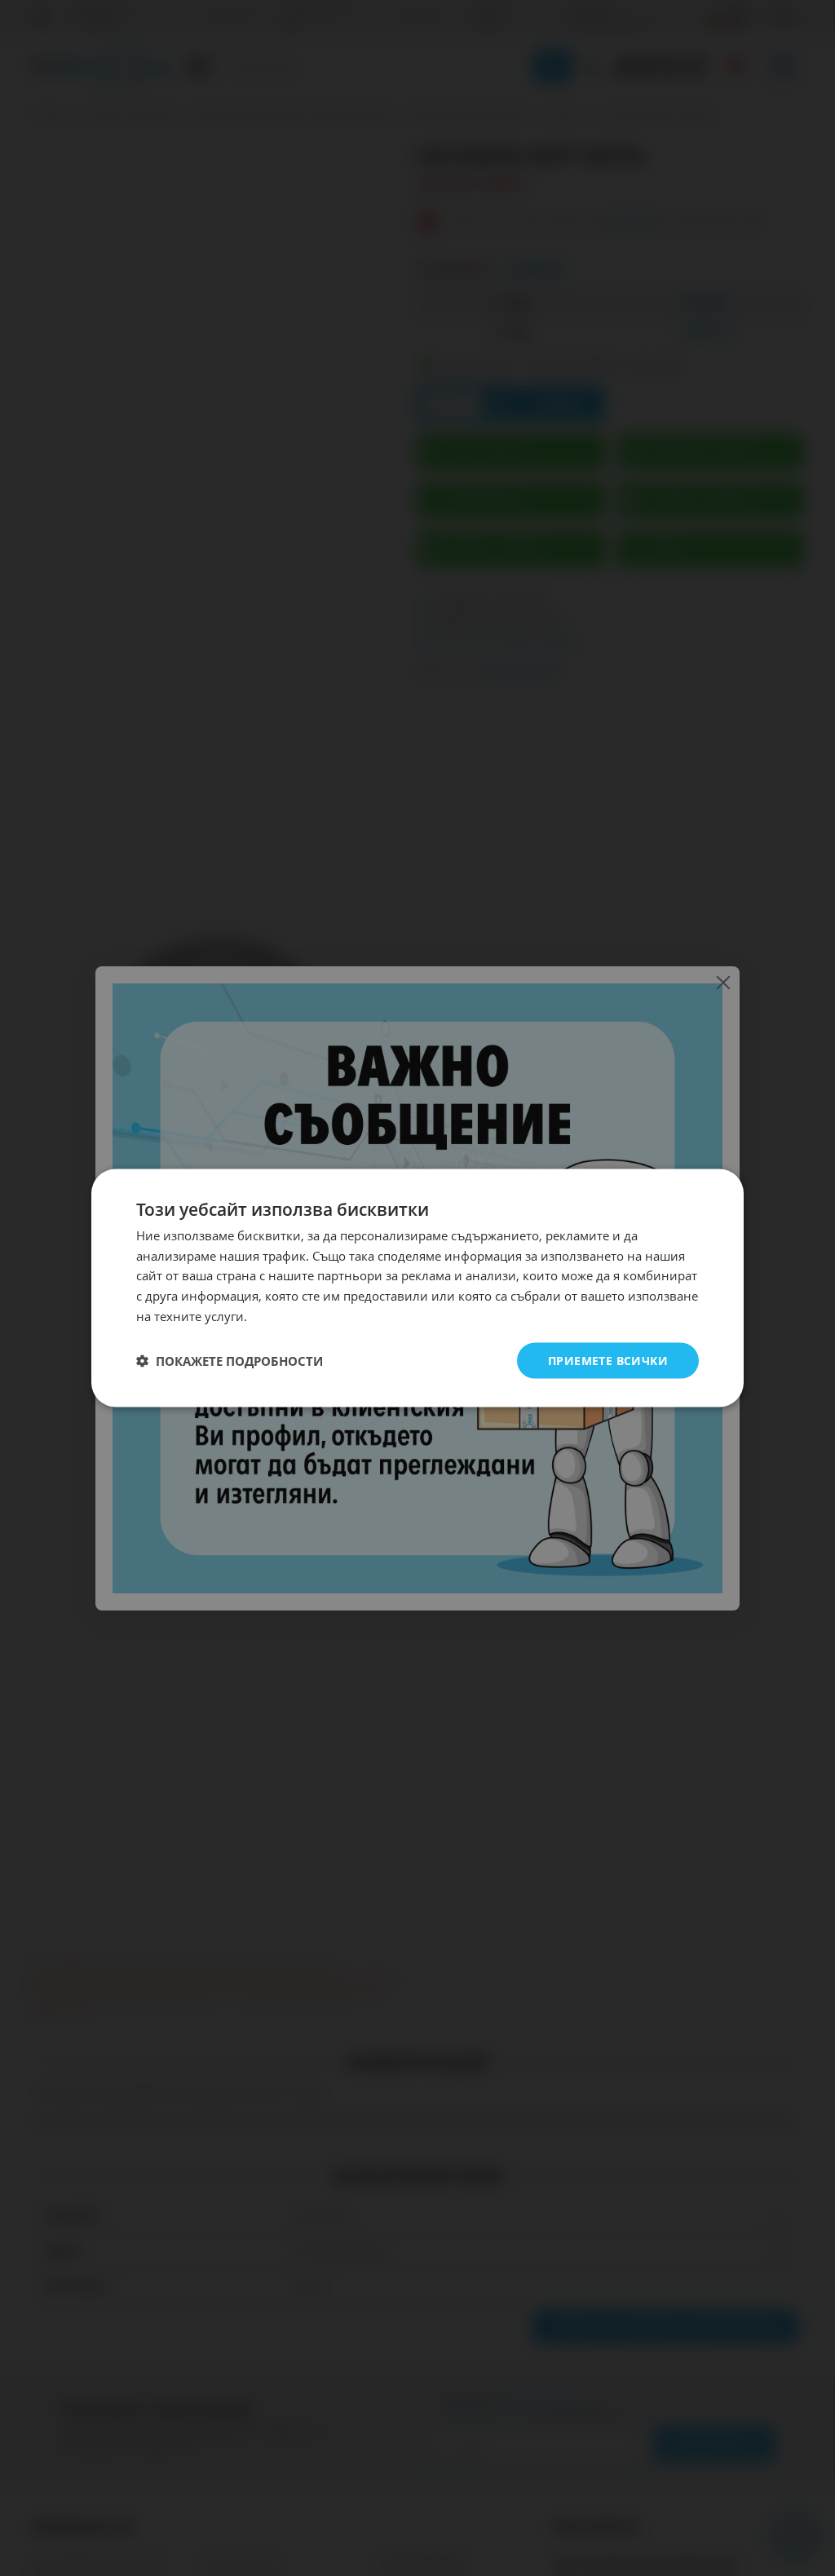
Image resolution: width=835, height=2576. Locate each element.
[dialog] (417, 1288)
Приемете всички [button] (608, 1360)
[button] (230, 1361)
